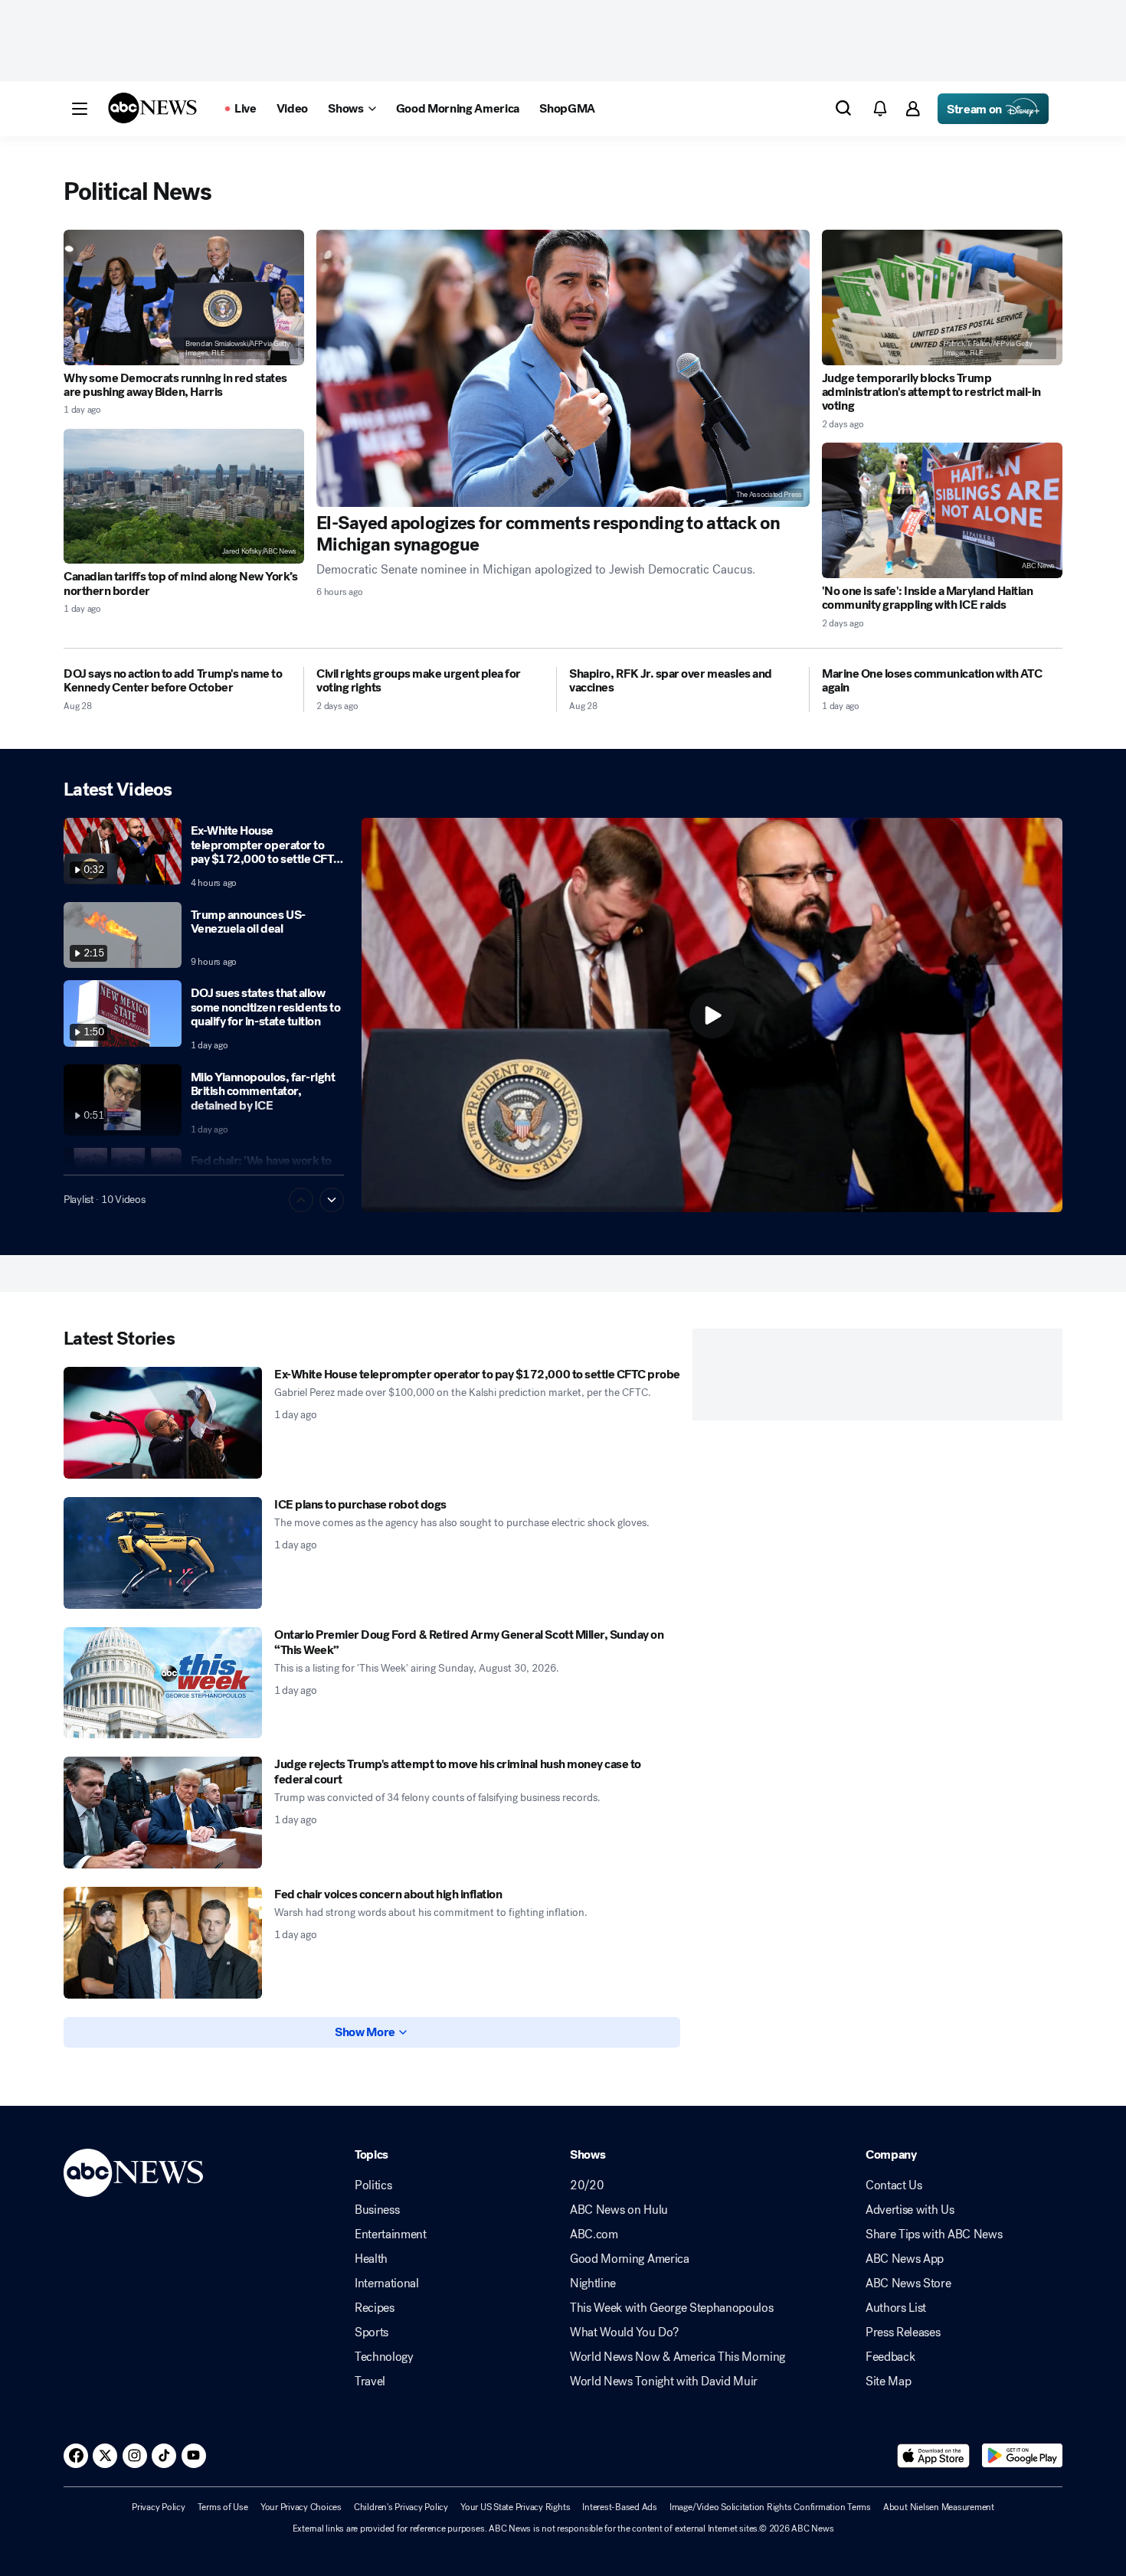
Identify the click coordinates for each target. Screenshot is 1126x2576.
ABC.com (594, 2234)
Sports (372, 2332)
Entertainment (391, 2234)
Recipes (375, 2308)
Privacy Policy (159, 2507)
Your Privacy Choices (301, 2507)
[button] (80, 109)
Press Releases (903, 2332)
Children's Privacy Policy (401, 2507)
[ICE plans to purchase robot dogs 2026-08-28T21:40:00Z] (163, 1553)
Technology (384, 2357)
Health (371, 2259)
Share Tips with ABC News (934, 2234)
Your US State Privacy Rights (515, 2507)
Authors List (896, 2308)
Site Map (888, 2381)
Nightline (593, 2283)
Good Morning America (630, 2259)
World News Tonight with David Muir (664, 2381)
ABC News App (905, 2259)
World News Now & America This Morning (678, 2357)
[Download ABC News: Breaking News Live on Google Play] (1022, 2456)
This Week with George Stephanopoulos (671, 2308)
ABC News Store (908, 2283)
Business (377, 2210)
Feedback (890, 2357)
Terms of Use (223, 2507)
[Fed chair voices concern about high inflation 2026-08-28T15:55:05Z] (163, 1943)
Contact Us (894, 2185)
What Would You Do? (624, 2332)
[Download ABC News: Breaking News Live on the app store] (934, 2456)
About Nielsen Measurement (939, 2507)
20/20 (587, 2185)
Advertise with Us (910, 2210)
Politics (373, 2185)
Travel (370, 2381)
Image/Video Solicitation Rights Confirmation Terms (770, 2507)
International (387, 2283)
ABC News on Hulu (619, 2210)
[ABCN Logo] (152, 108)
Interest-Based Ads (620, 2507)
